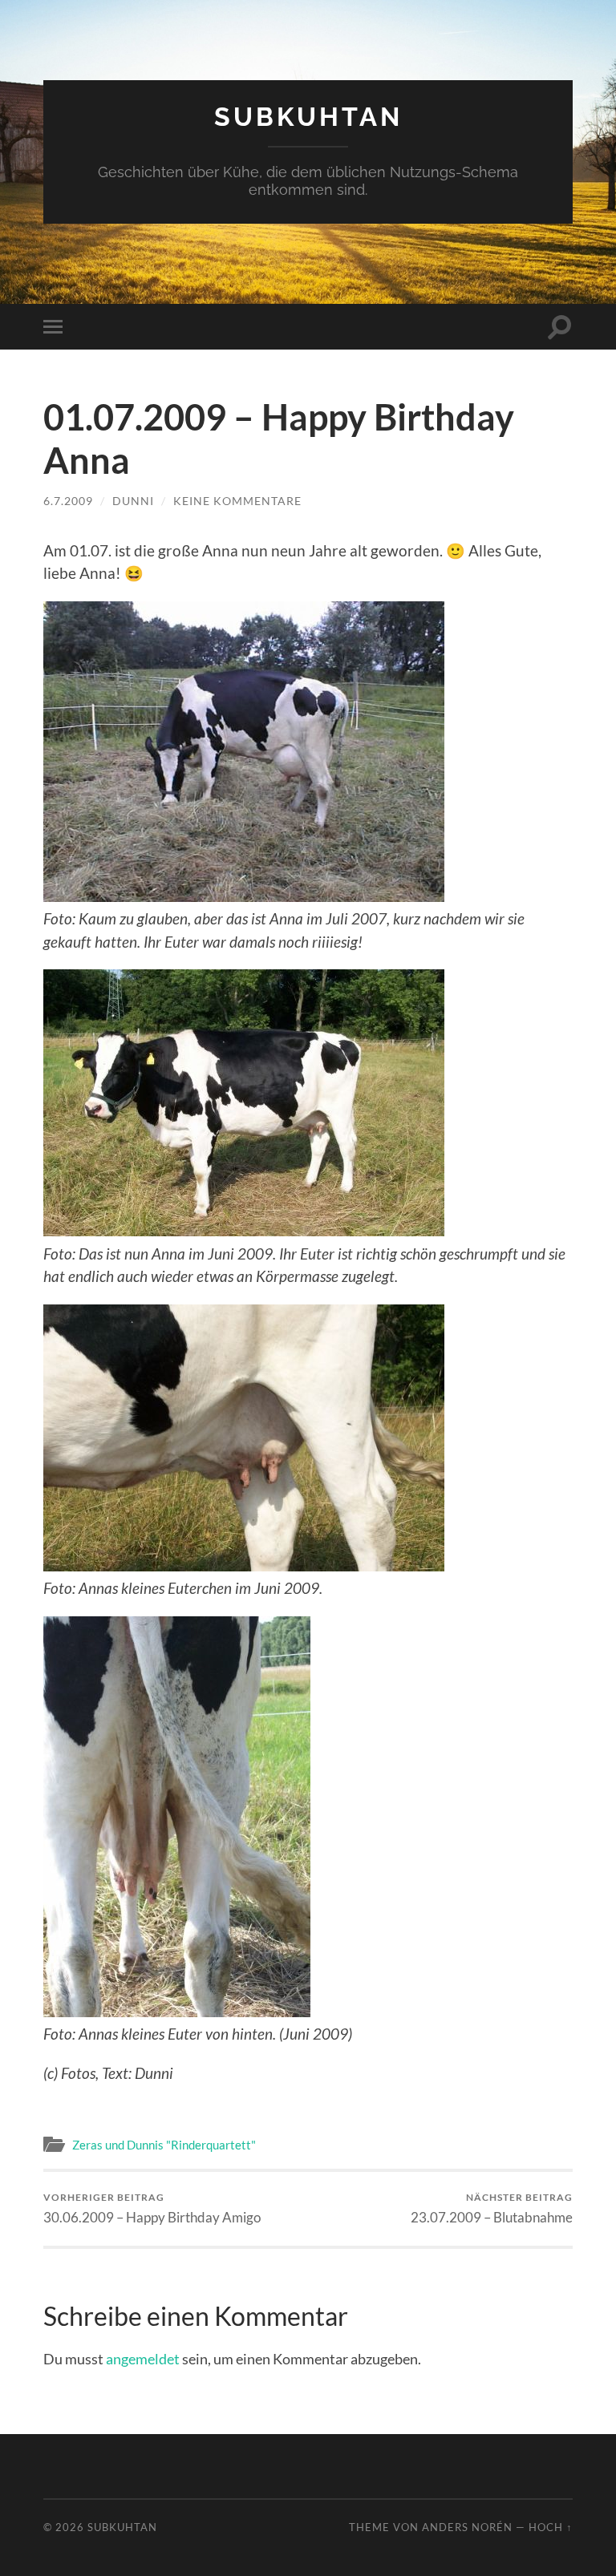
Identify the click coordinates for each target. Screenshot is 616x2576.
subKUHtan (308, 117)
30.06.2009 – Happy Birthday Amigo (152, 2208)
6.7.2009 (68, 501)
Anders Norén (467, 2527)
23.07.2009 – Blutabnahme (492, 2208)
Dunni (133, 501)
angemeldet (143, 2359)
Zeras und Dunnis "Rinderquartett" (164, 2145)
